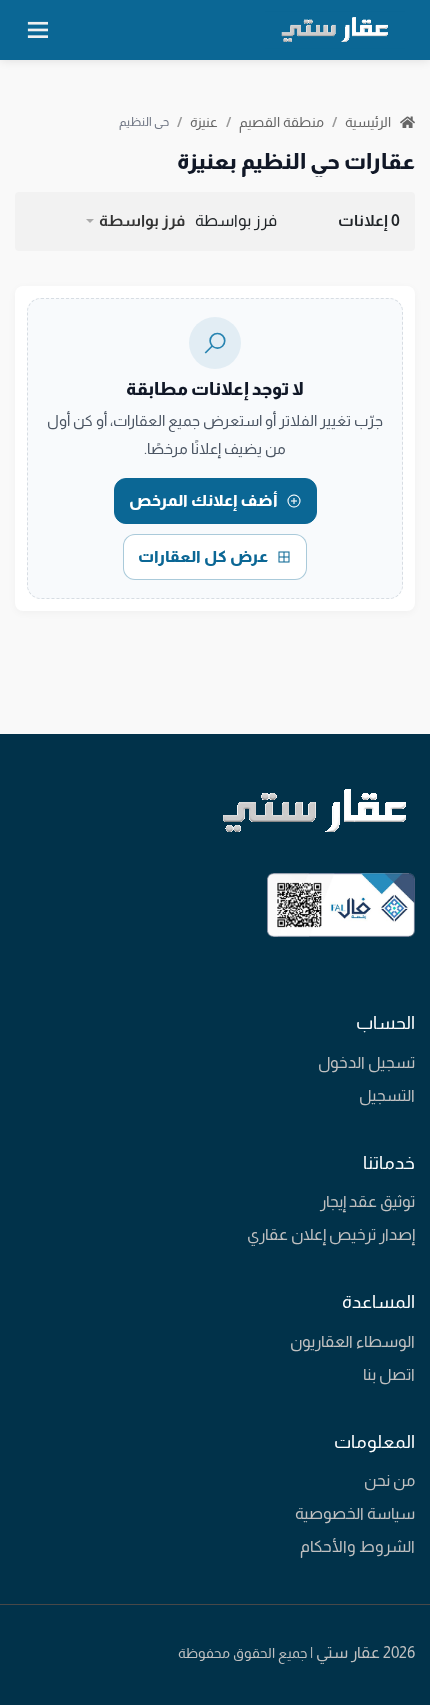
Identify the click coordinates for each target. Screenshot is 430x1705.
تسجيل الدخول (366, 1062)
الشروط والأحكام (357, 1546)
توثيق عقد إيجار (367, 1201)
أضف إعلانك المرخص (203, 500)
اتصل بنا (389, 1374)
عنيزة (204, 122)
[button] (134, 221)
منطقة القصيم (281, 122)
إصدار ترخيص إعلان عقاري (331, 1234)
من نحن (389, 1480)
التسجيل (387, 1095)
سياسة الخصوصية (355, 1513)
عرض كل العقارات (203, 556)
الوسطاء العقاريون (352, 1341)
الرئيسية (369, 122)
